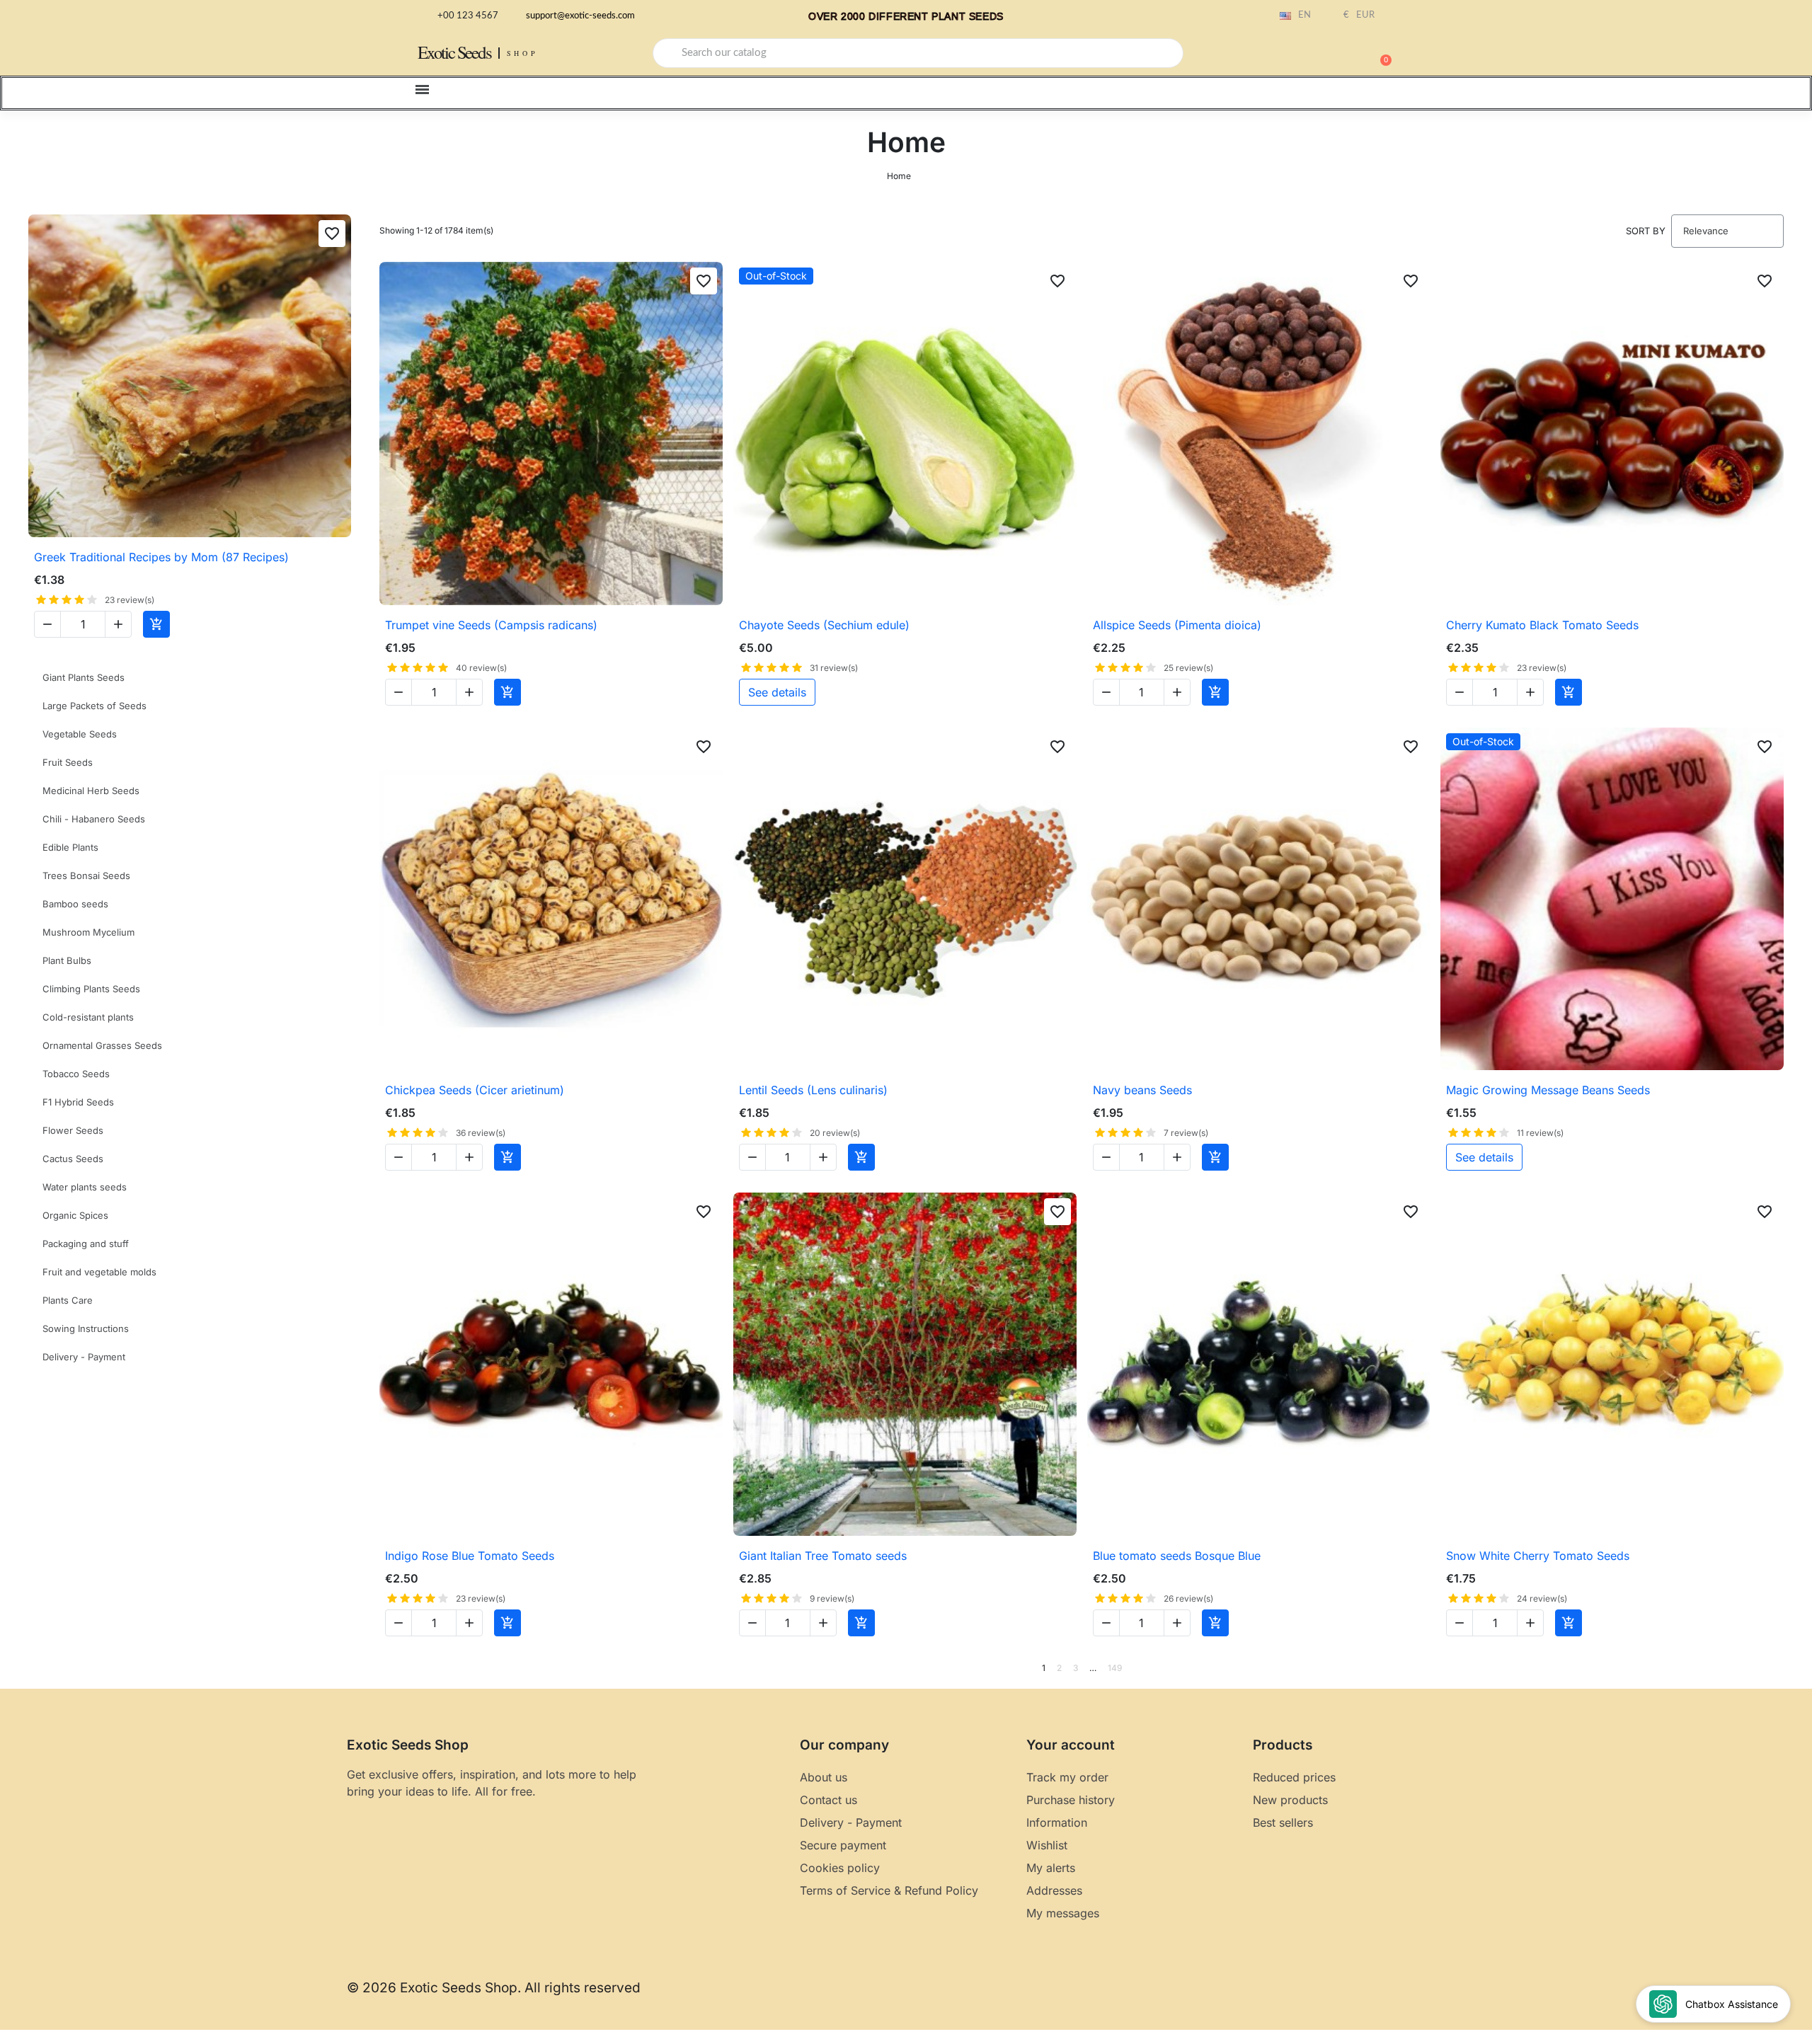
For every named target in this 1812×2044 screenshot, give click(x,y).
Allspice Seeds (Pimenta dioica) (1177, 625)
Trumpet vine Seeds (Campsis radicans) (491, 625)
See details (777, 692)
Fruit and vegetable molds (99, 1272)
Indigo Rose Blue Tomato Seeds (470, 1556)
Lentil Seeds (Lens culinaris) (813, 1090)
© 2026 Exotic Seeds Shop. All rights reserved (494, 1988)
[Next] (1779, 1668)
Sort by (1646, 231)
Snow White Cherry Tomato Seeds (1538, 1556)
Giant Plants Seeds (84, 677)
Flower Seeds (73, 1130)
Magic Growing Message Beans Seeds (1548, 1090)
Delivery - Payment (84, 1357)
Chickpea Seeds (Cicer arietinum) (475, 1090)
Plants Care (68, 1300)
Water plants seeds (85, 1187)
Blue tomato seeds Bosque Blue (1177, 1556)
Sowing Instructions (86, 1328)
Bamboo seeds (75, 904)
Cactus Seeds (73, 1159)
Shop (523, 53)
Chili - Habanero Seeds (94, 819)
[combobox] (918, 53)
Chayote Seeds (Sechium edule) (824, 625)
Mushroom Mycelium (88, 932)
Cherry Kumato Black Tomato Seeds (1542, 625)
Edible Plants (70, 847)
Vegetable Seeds (80, 734)
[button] (1380, 53)
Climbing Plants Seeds (91, 989)
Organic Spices (75, 1215)
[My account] (1331, 54)
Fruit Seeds (68, 762)
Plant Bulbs (67, 960)
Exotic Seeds (454, 52)
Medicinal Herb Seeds (91, 791)
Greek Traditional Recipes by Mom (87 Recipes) (161, 557)
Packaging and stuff (86, 1244)
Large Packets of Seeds (94, 706)
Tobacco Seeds (76, 1074)
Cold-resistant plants (88, 1017)
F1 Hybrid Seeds (78, 1102)
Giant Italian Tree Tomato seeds (823, 1556)
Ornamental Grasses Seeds (102, 1045)
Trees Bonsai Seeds (86, 875)
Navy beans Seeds (1142, 1090)
